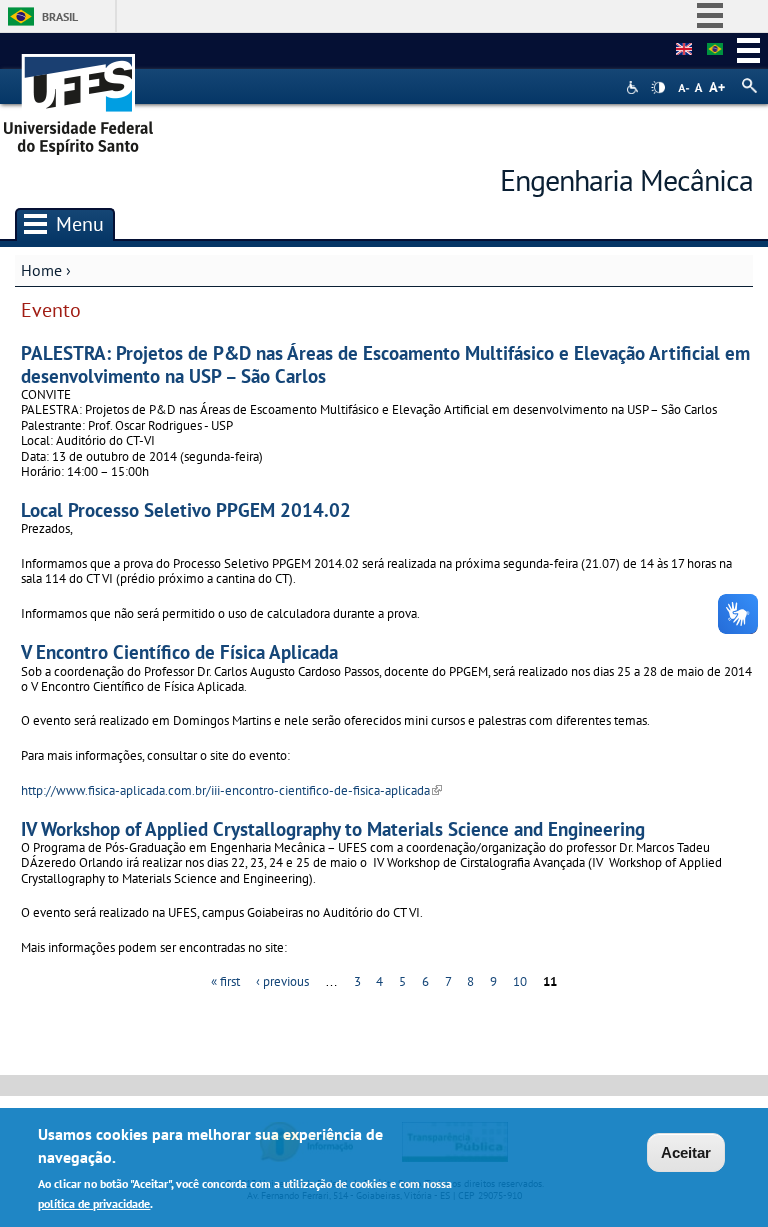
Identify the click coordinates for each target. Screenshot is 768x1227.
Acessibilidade (634, 87)
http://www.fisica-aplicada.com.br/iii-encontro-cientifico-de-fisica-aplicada (231, 790)
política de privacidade (94, 1203)
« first (225, 981)
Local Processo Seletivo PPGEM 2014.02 (186, 509)
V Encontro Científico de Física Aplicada (179, 651)
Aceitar (686, 1152)
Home (41, 270)
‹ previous (282, 981)
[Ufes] (79, 97)
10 (520, 981)
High (658, 88)
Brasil (60, 16)
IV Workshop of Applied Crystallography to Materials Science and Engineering (333, 828)
